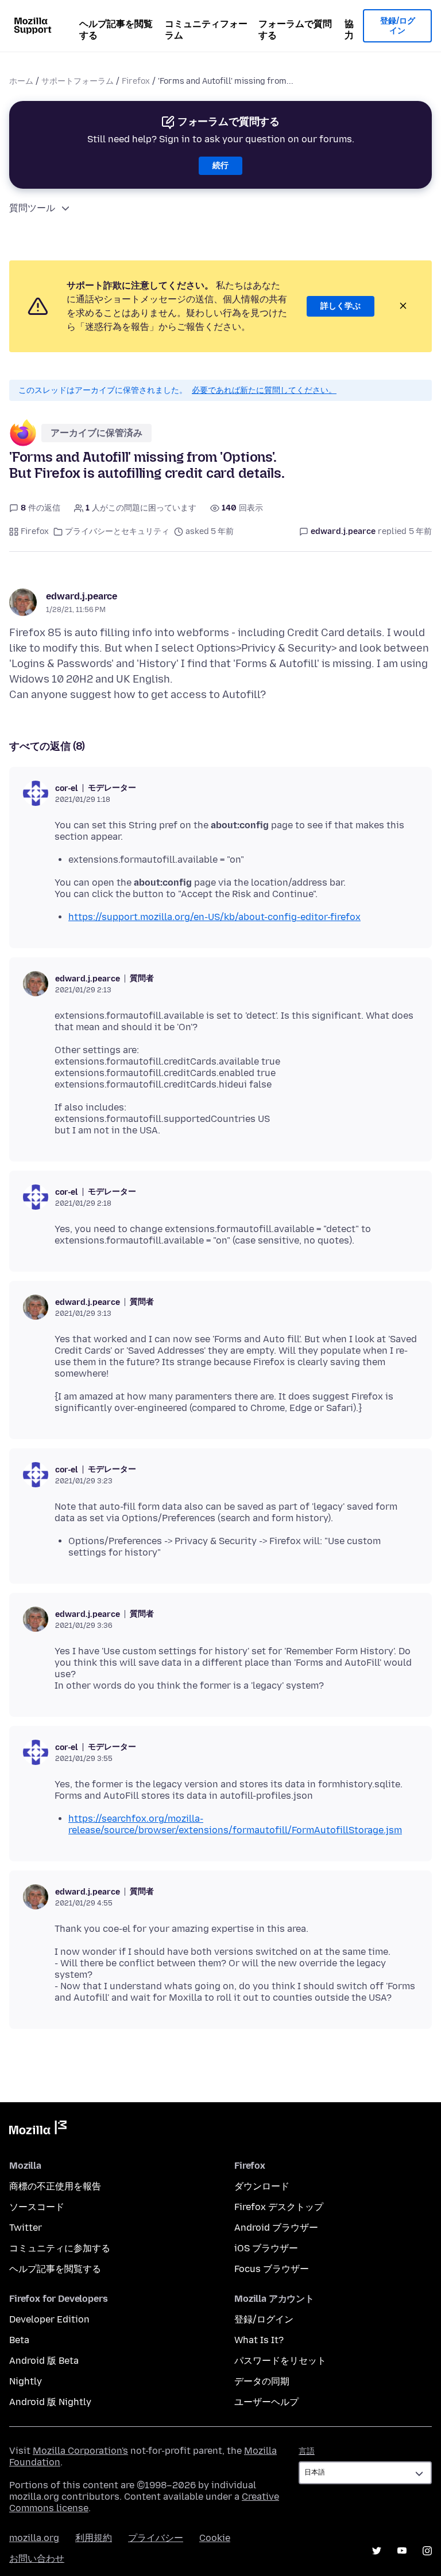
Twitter (26, 2228)
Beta (19, 2340)
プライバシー (156, 2538)
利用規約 (94, 2538)
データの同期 (262, 2381)
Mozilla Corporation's (80, 2451)
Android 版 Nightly (50, 2402)
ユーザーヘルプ (266, 2402)
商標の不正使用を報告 (55, 2186)
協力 (349, 30)
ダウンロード (262, 2186)
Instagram (427, 2551)
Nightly (26, 2381)
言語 (307, 2451)
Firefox (136, 81)
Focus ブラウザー (272, 2269)
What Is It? (259, 2340)
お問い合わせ (37, 2559)
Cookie (215, 2538)
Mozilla (38, 2130)
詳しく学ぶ (341, 306)
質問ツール (32, 208)
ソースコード (37, 2207)
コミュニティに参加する (60, 2248)
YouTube (402, 2551)
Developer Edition (49, 2319)
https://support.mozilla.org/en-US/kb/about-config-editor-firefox (214, 917)
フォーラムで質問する (295, 30)
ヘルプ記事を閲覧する (116, 30)
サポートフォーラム (78, 81)
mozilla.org (34, 2538)
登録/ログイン (398, 26)
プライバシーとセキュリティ (117, 531)
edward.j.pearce (82, 596)
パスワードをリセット (280, 2361)
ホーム (21, 81)
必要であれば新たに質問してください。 (264, 390)
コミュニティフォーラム (206, 30)
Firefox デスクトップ (279, 2207)
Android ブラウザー (276, 2228)
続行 (220, 165)
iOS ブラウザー (266, 2248)
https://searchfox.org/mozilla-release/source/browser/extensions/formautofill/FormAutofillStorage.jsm (235, 1824)
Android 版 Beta (44, 2361)
